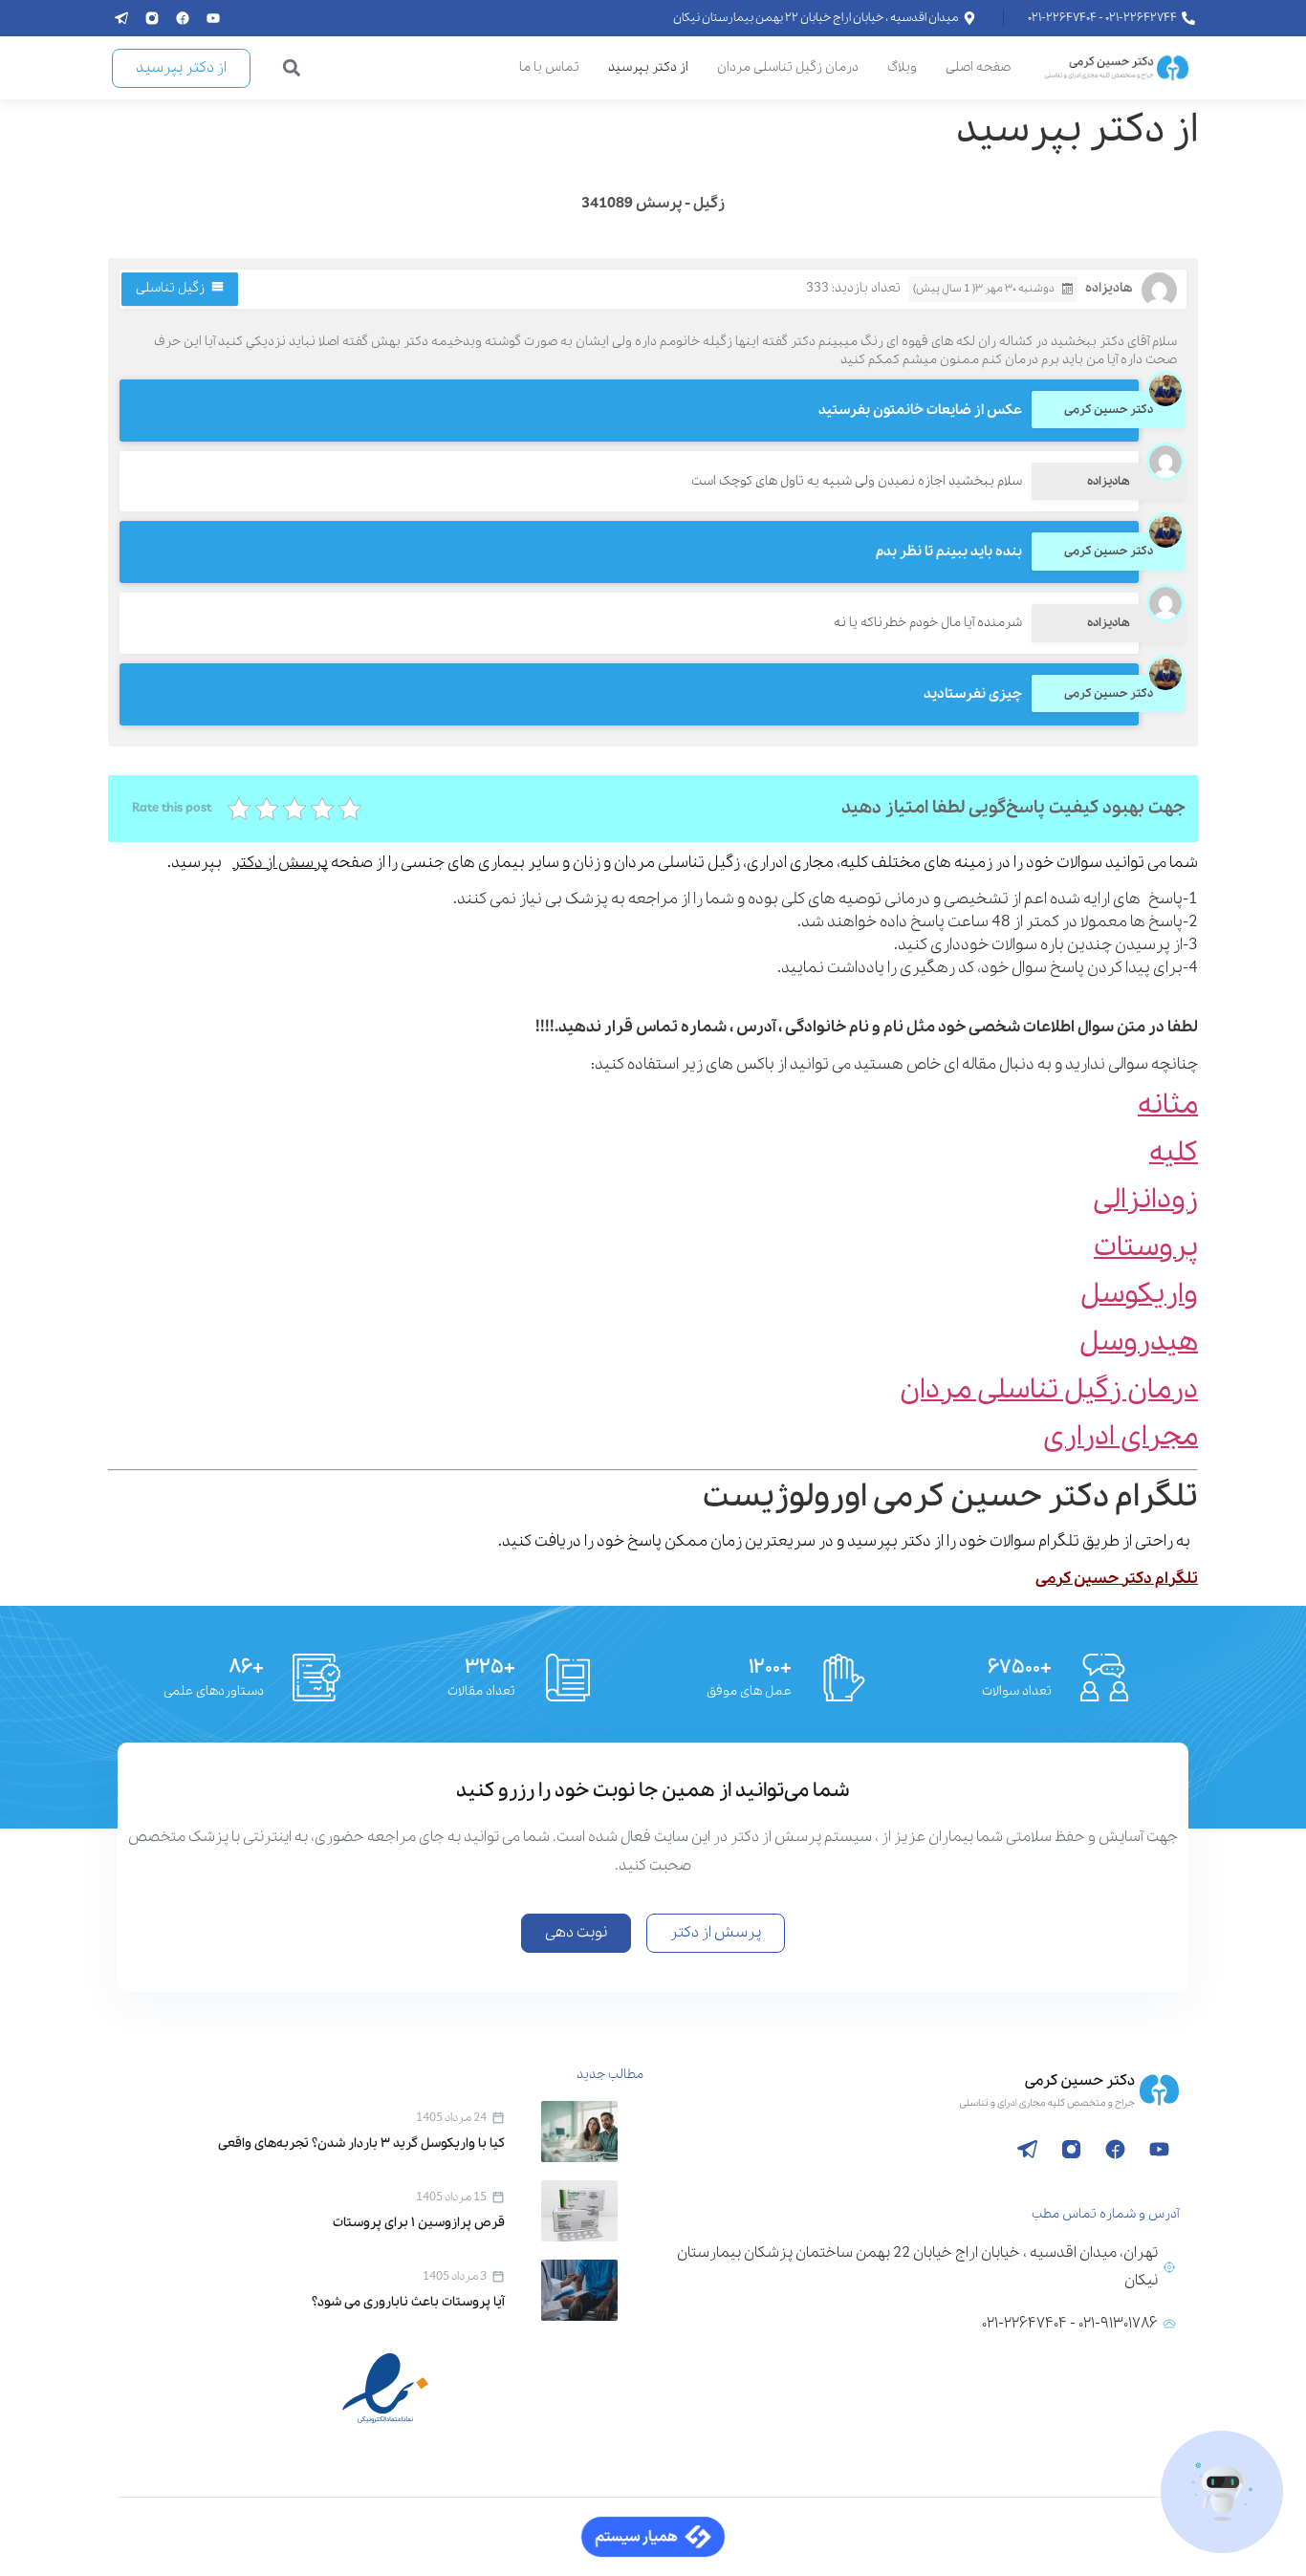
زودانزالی (1145, 1200)
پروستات (1146, 1248)
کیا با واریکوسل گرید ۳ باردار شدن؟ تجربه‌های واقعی (361, 2143)
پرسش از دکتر (280, 863)
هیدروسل (1139, 1342)
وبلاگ (902, 67)
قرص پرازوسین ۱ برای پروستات (419, 2223)
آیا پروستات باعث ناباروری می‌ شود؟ (408, 2302)
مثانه (1168, 1105)
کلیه (1174, 1153)
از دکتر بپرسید (648, 67)
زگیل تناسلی (170, 288)
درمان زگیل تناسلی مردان (788, 67)
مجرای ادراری (1121, 1437)
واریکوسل (1139, 1295)
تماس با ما (549, 67)
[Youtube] (213, 18)
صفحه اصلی (978, 67)
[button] (292, 68)
